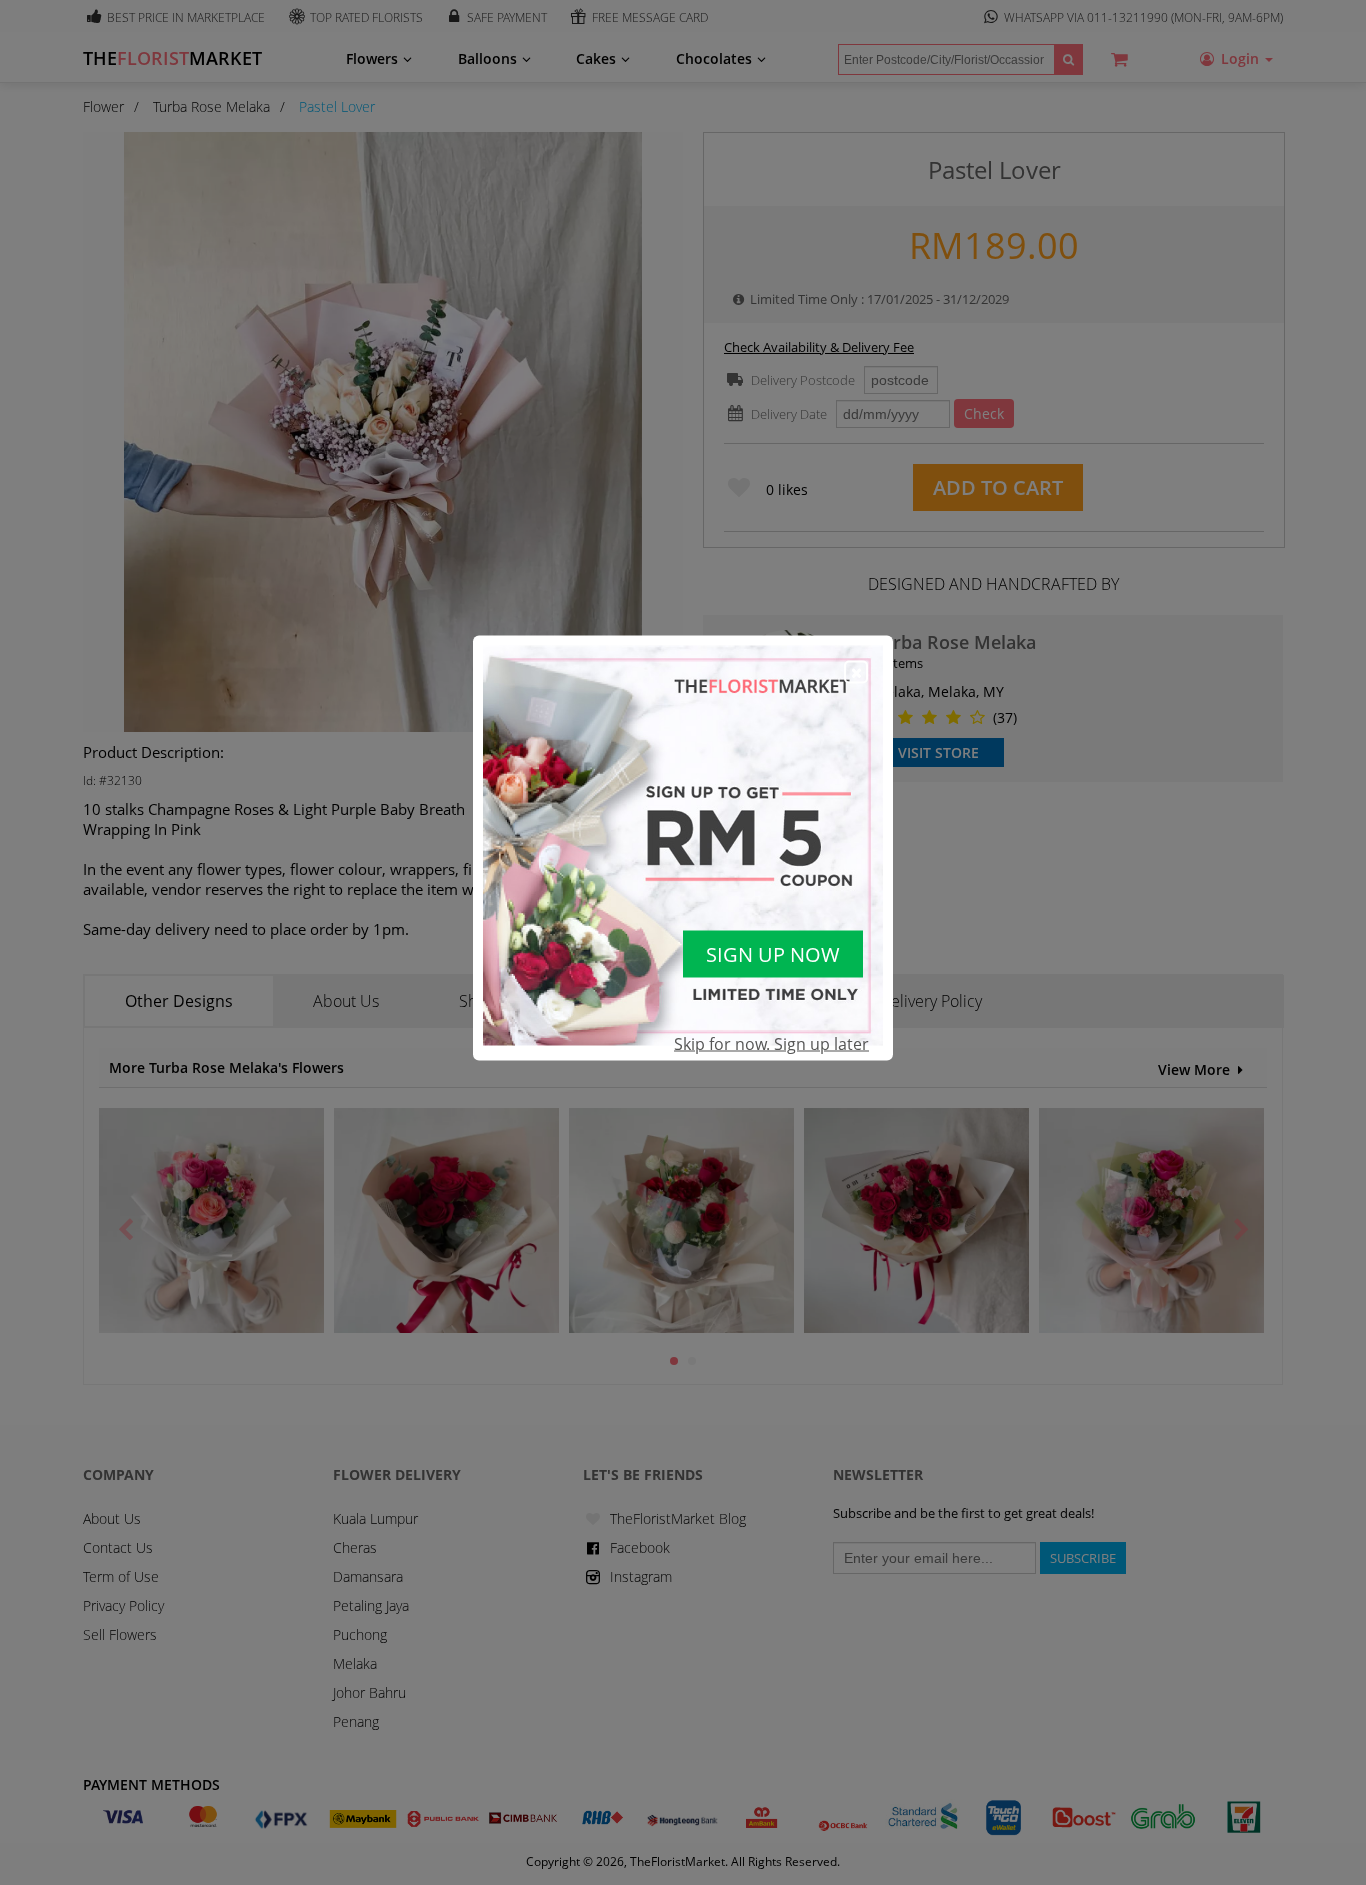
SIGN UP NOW (773, 954)
